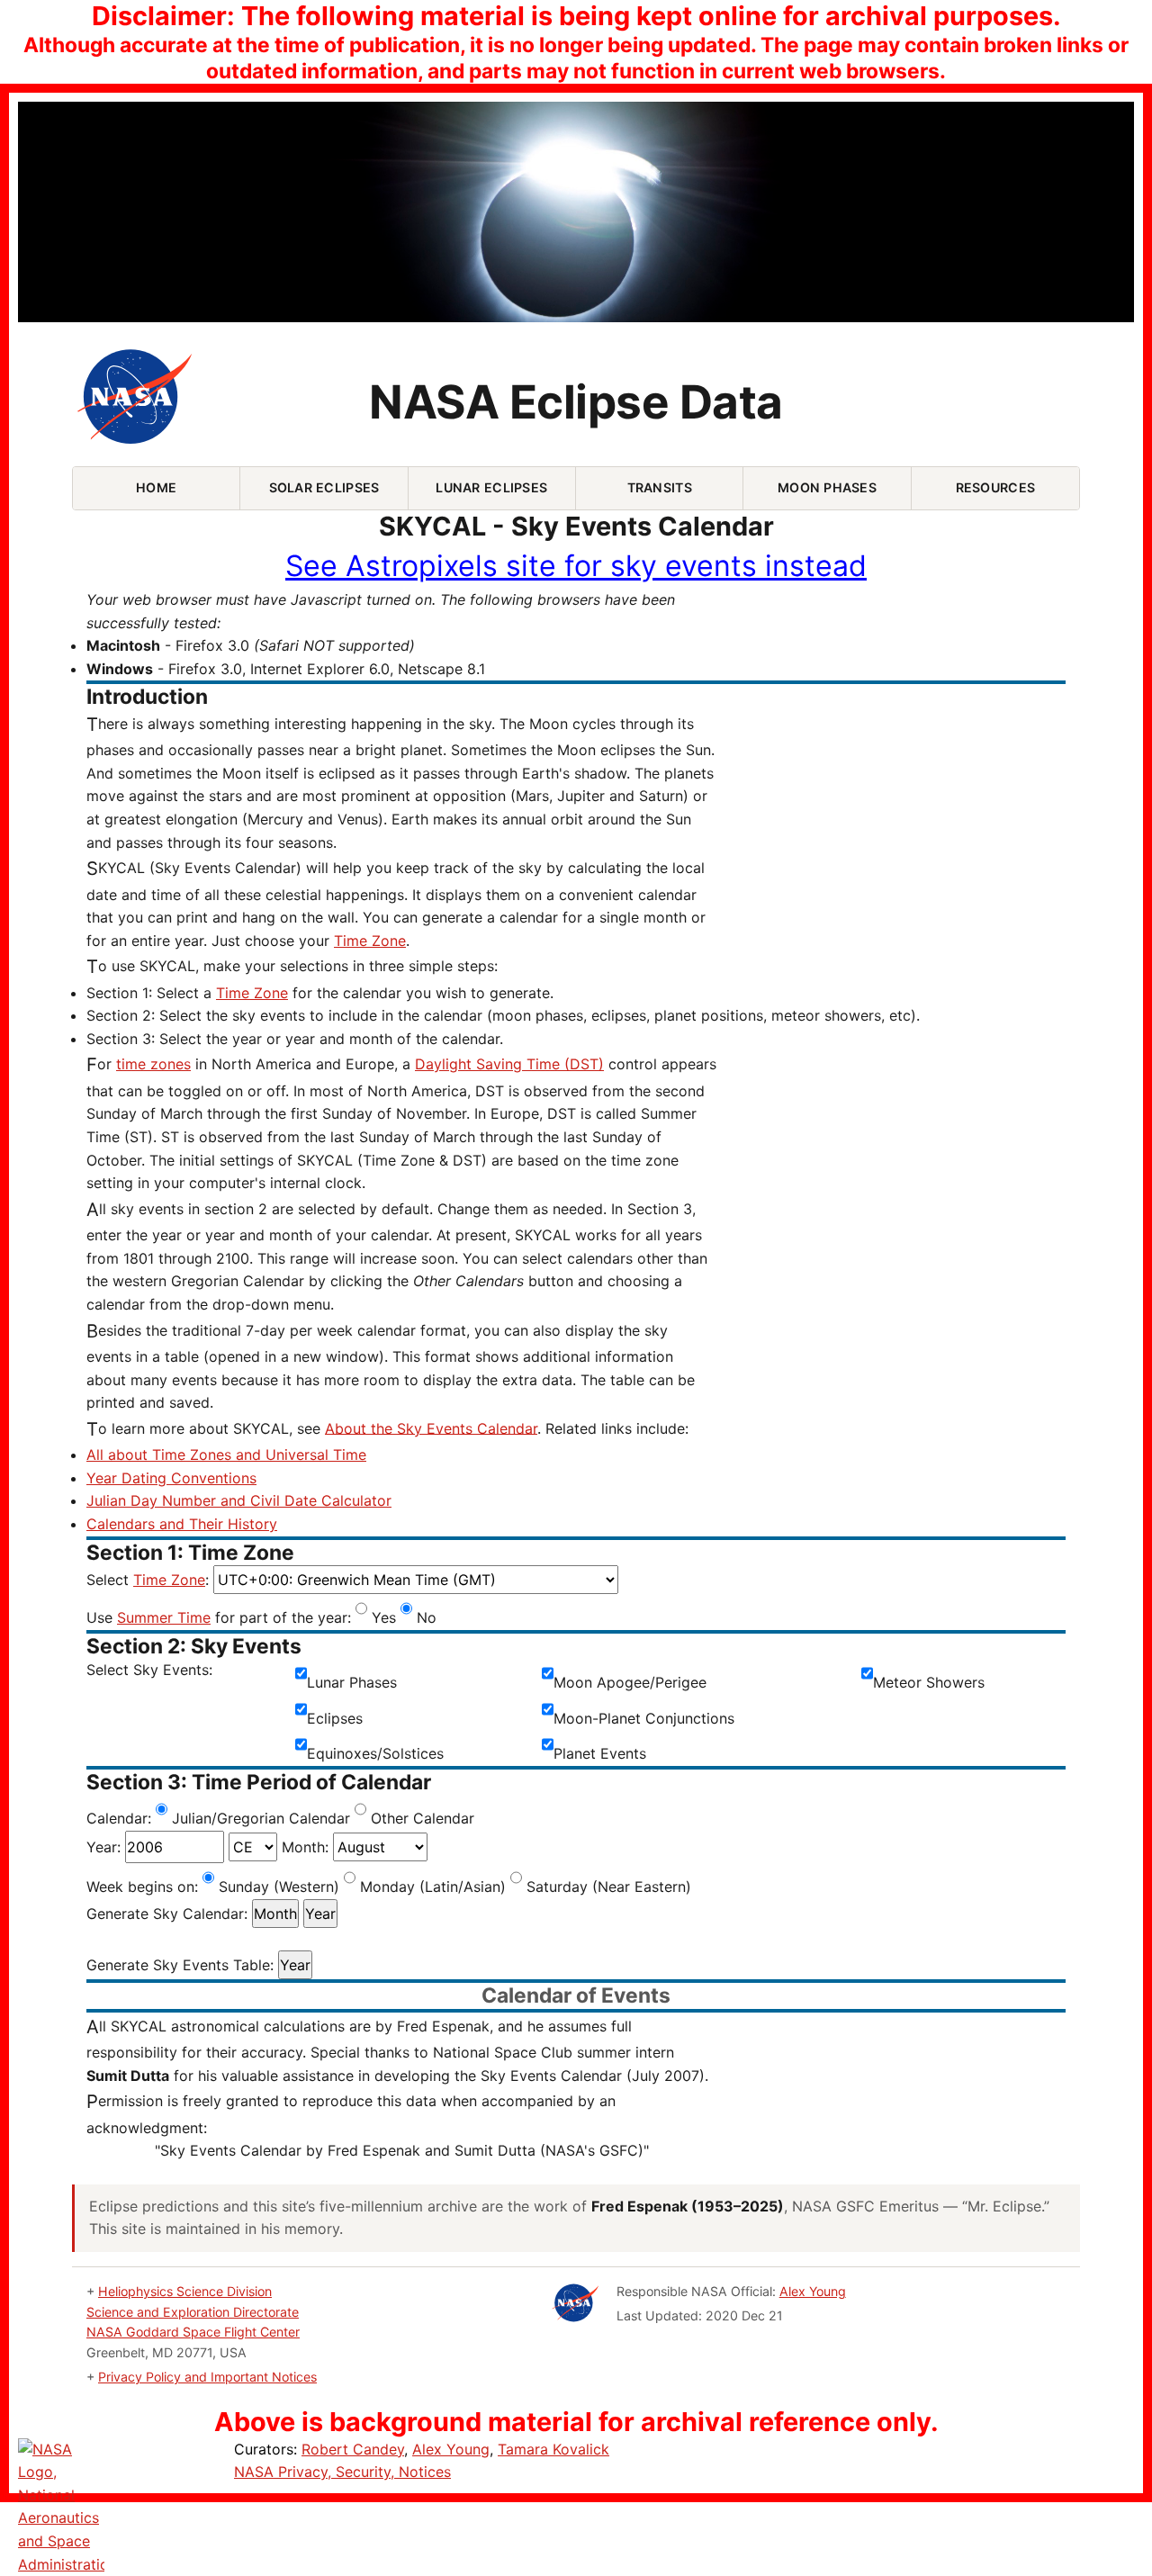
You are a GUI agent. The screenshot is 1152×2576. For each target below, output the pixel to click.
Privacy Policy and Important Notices (207, 2377)
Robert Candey (353, 2449)
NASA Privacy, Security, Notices (342, 2472)
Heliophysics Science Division (185, 2291)
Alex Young (813, 2291)
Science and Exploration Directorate (193, 2312)
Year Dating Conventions (171, 1478)
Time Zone (370, 941)
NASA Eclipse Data (576, 402)
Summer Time (164, 1617)
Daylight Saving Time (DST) (509, 1064)
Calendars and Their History (182, 1524)
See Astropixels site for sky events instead (576, 566)
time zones (153, 1064)
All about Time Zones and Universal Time (226, 1455)
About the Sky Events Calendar (431, 1428)
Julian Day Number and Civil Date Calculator (239, 1500)
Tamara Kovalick (553, 2449)
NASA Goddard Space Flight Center (193, 2332)
